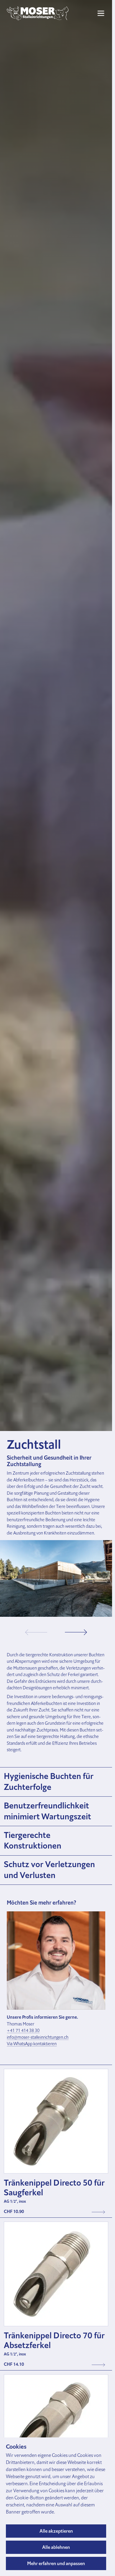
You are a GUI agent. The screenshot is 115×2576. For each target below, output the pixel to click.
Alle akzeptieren (56, 2531)
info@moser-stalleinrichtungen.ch (38, 2037)
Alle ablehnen (56, 2547)
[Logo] (38, 13)
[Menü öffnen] (101, 13)
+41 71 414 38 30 (23, 2030)
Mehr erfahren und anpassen (56, 2563)
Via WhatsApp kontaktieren (32, 2044)
